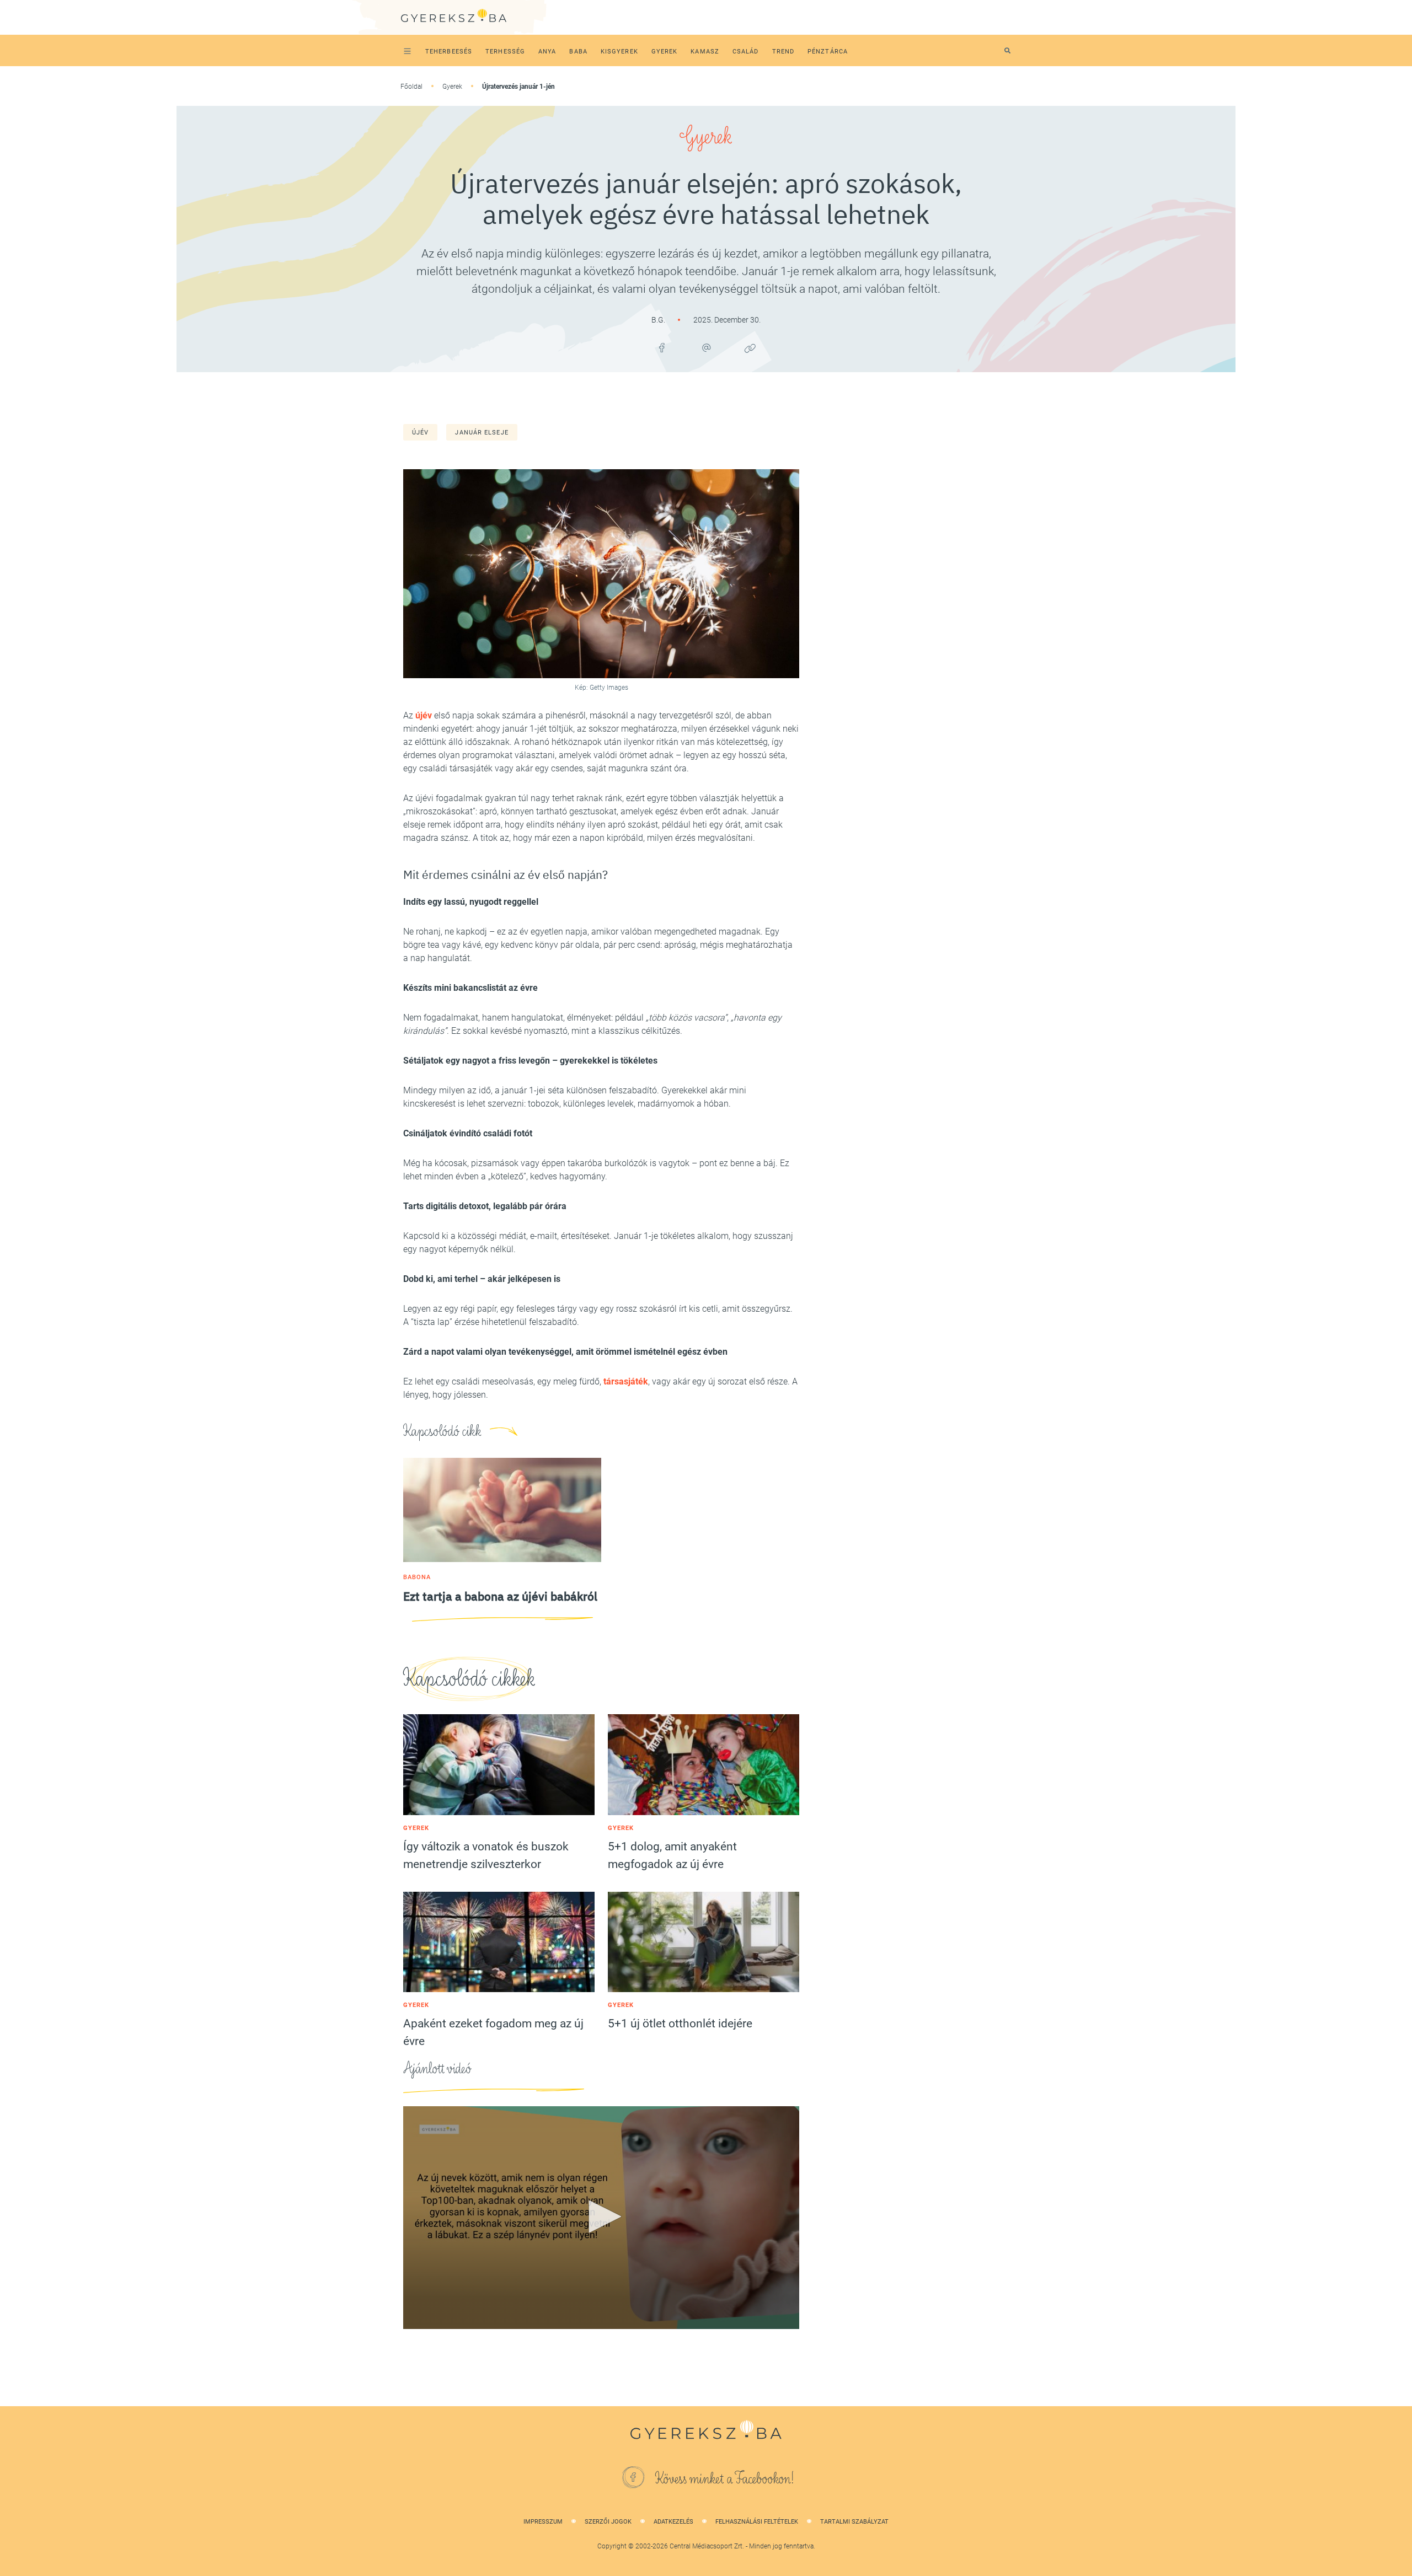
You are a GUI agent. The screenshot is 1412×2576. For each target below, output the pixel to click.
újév (420, 433)
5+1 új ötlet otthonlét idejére (680, 2024)
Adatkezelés (673, 2522)
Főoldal (411, 87)
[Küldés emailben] (706, 348)
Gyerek (452, 87)
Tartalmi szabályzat (854, 2522)
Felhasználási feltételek (757, 2522)
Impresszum (543, 2522)
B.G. (659, 320)
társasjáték (626, 1381)
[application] (601, 2218)
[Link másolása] (750, 348)
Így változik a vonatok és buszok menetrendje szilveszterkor (486, 1855)
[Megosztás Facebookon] (662, 348)
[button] (601, 2217)
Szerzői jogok (608, 2522)
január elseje (482, 433)
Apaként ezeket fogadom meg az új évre (493, 2032)
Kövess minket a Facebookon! (725, 2479)
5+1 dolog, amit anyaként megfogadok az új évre (672, 1855)
